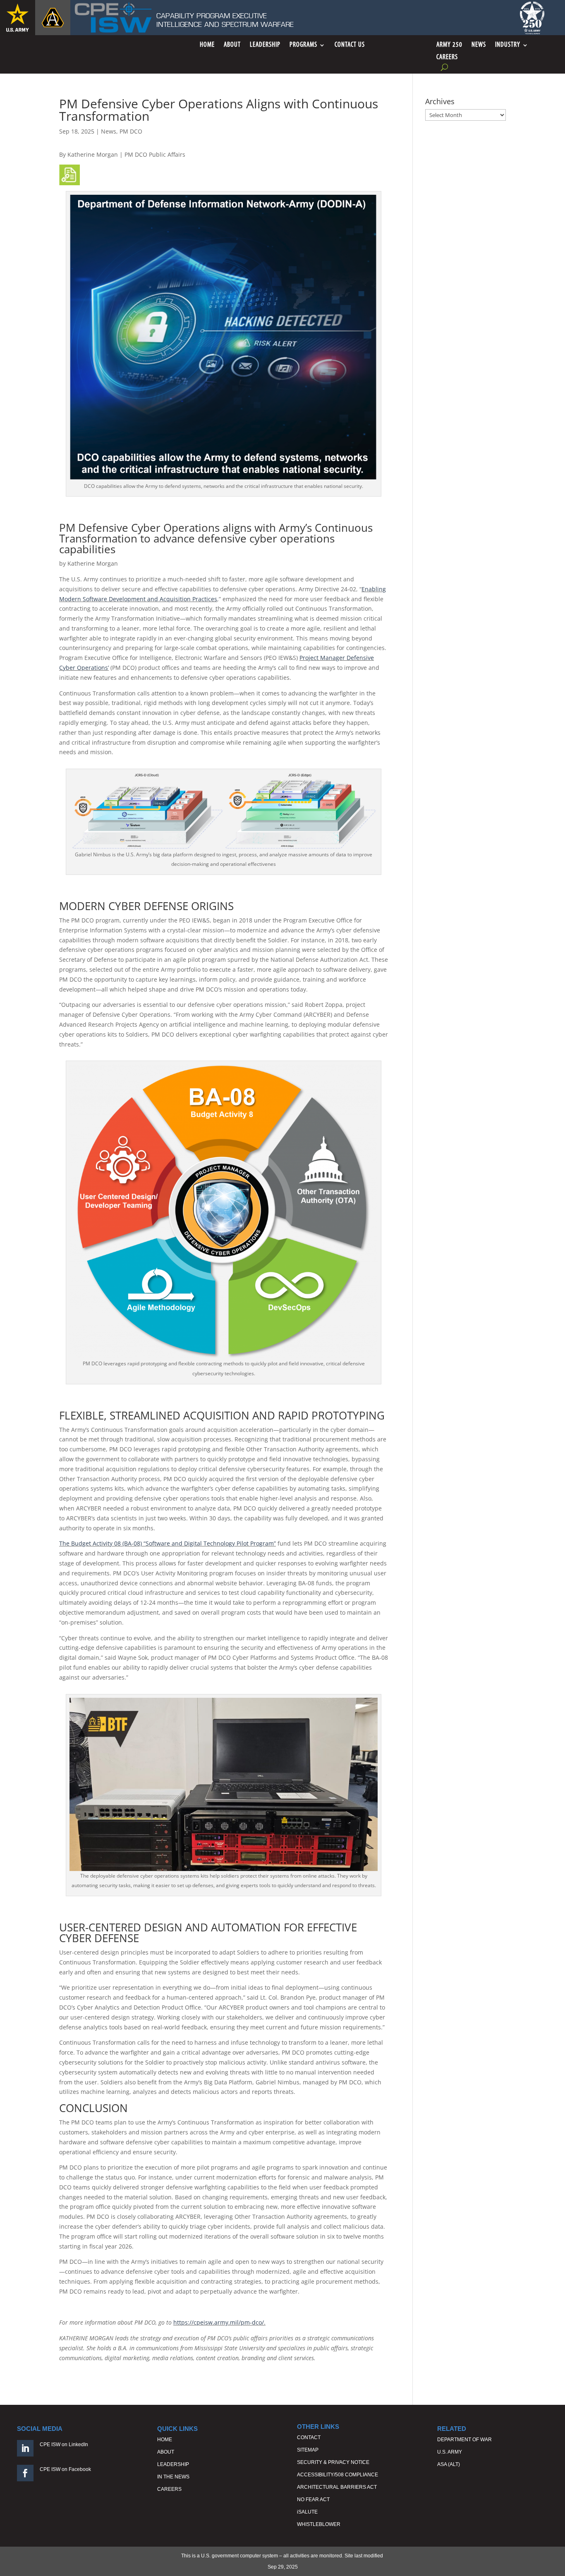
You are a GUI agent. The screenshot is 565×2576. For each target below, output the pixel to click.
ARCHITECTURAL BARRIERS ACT (337, 2487)
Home (207, 45)
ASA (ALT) (449, 2464)
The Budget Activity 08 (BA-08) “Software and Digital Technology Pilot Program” (168, 1543)
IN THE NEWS (173, 2477)
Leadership (265, 45)
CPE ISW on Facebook (65, 2469)
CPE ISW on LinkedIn (64, 2445)
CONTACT (309, 2437)
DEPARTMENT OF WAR (464, 2440)
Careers (447, 58)
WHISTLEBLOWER (319, 2524)
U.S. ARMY (450, 2452)
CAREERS (169, 2489)
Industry (508, 45)
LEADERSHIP (173, 2464)
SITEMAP (308, 2450)
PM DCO (131, 131)
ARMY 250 (449, 45)
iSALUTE (307, 2512)
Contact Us (350, 45)
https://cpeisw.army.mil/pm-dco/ (219, 2322)
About (232, 45)
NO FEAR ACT (313, 2500)
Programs (303, 45)
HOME (165, 2440)
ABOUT (166, 2452)
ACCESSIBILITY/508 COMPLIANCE (338, 2475)
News (479, 45)
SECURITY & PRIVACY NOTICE (333, 2462)
